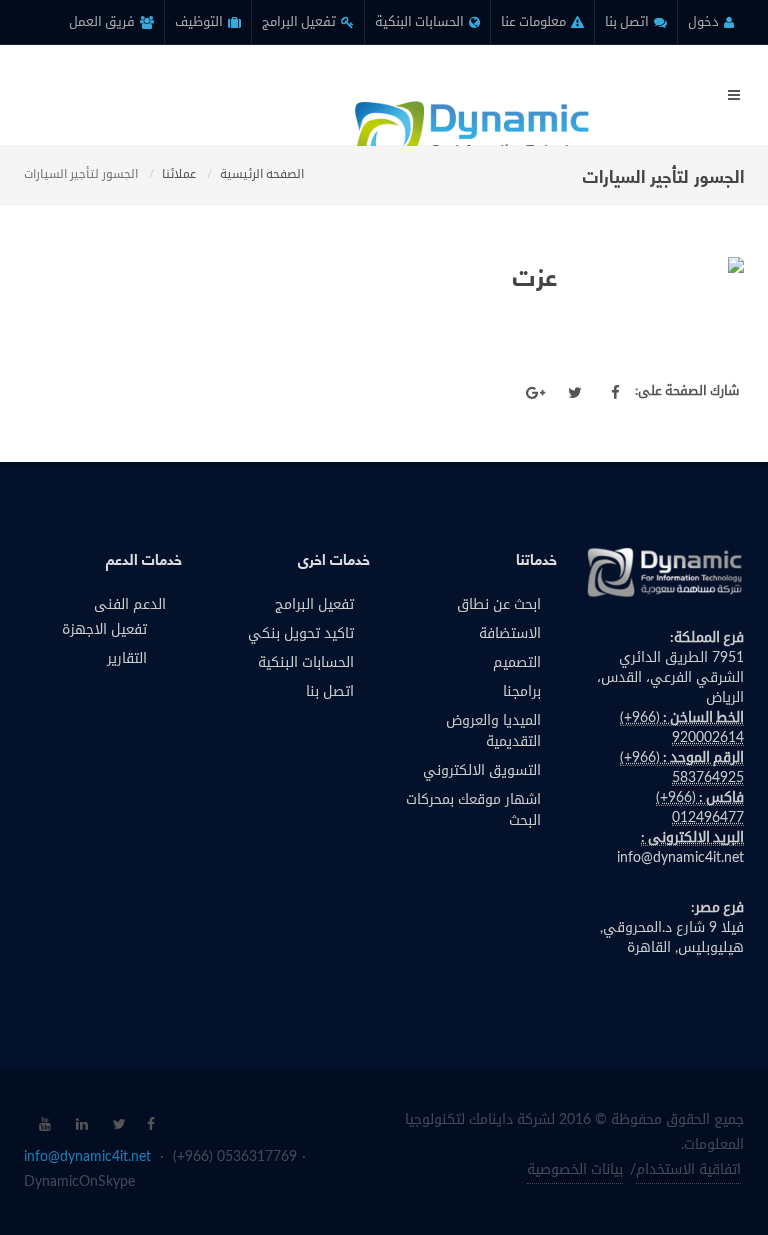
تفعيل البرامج (300, 22)
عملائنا (179, 174)
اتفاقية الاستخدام (688, 1170)
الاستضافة (510, 634)
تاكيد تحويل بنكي (301, 634)
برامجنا (522, 692)
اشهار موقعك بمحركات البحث (473, 810)
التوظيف (200, 22)
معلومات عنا (535, 22)
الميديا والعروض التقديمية (493, 731)
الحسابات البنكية (421, 22)
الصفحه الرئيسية (262, 174)
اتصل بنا (628, 22)
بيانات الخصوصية (575, 1170)
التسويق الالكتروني (482, 771)
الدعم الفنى (130, 605)
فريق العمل (103, 22)
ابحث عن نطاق (499, 605)
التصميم (517, 663)
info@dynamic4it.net (680, 858)
